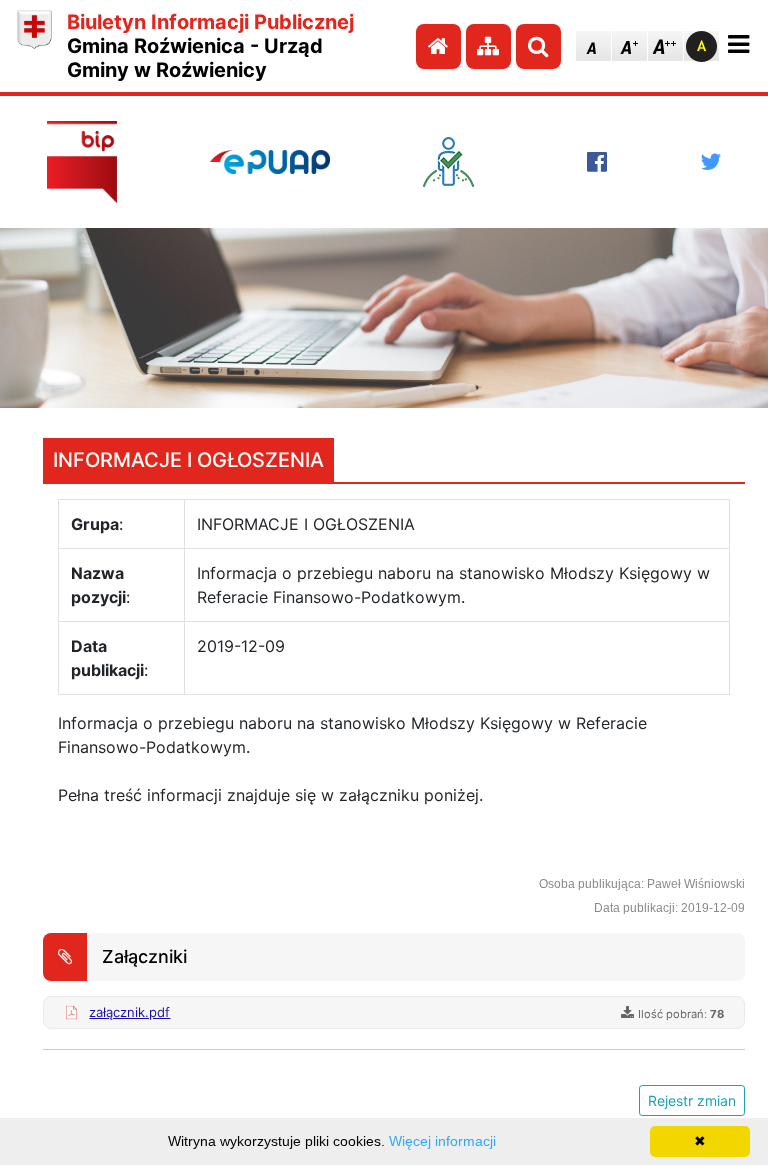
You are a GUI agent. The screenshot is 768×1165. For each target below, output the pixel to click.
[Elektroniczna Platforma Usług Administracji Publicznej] (270, 162)
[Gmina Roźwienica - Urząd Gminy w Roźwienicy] (34, 46)
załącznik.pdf (129, 1012)
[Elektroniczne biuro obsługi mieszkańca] (458, 162)
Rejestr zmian (692, 1100)
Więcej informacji (442, 1141)
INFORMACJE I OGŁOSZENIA (188, 460)
